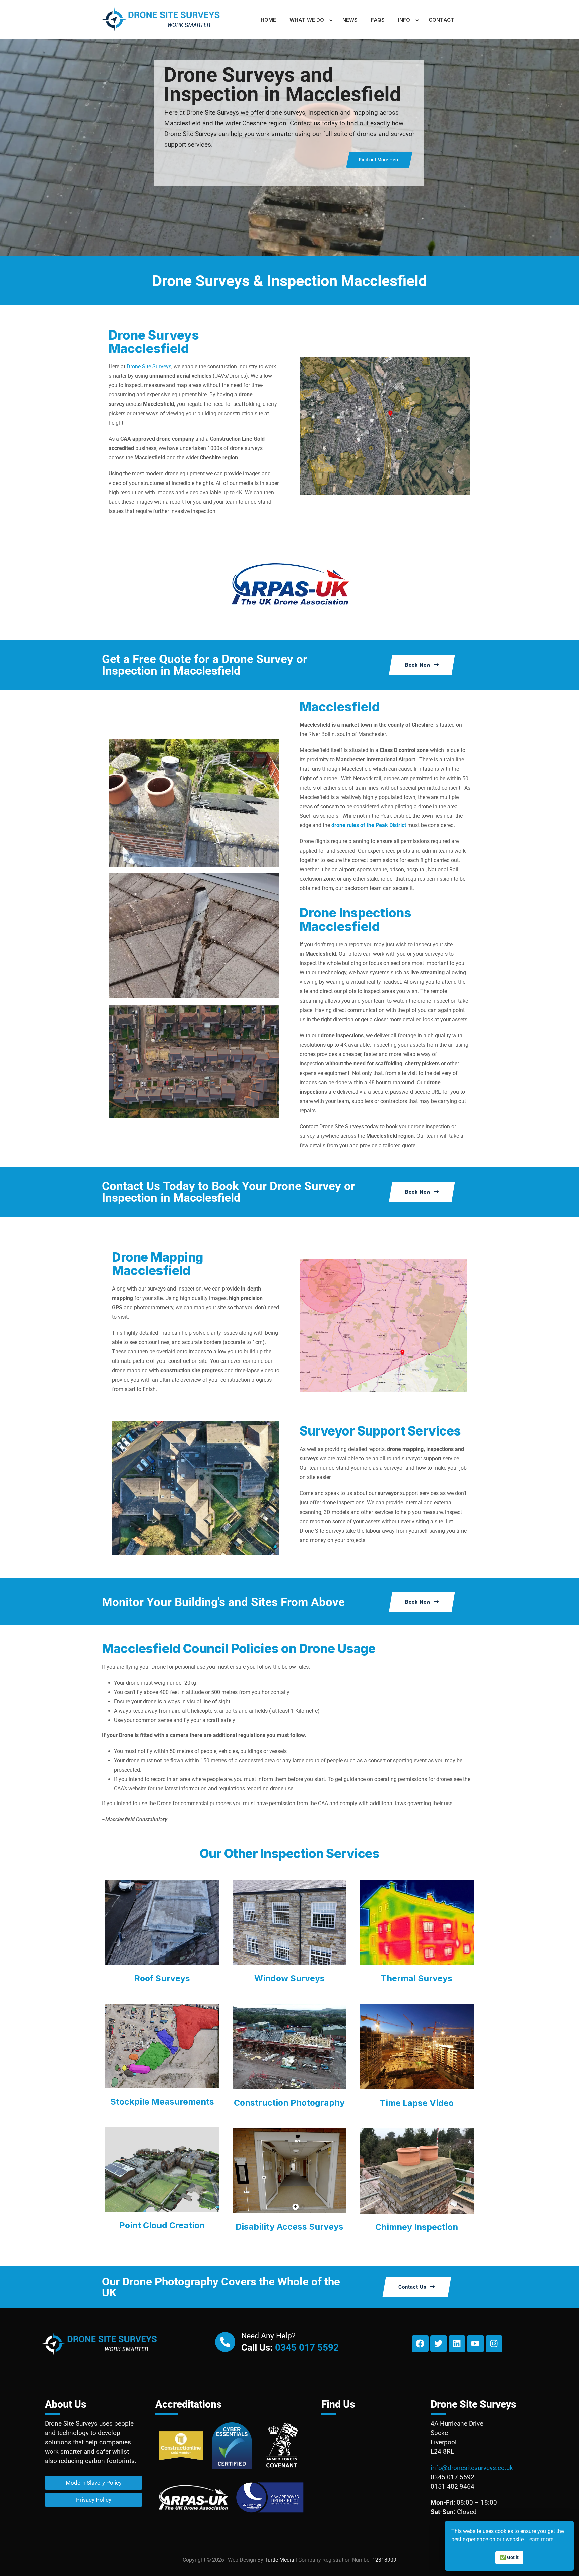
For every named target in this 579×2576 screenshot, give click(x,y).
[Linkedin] (457, 2344)
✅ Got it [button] (509, 2557)
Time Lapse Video (417, 2103)
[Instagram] (494, 2344)
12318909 (384, 2560)
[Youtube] (475, 2344)
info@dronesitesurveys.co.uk (472, 2468)
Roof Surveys (162, 1978)
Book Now (418, 665)
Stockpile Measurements (162, 2102)
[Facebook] (420, 2344)
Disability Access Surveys (289, 2227)
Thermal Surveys (417, 1978)
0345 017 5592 (307, 2347)
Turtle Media (279, 2560)
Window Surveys (289, 1978)
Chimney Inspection (417, 2227)
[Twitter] (439, 2344)
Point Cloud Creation (162, 2225)
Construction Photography (289, 2103)
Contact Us (412, 2287)
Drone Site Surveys (149, 366)
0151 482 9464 (453, 2486)
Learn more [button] (540, 2539)
